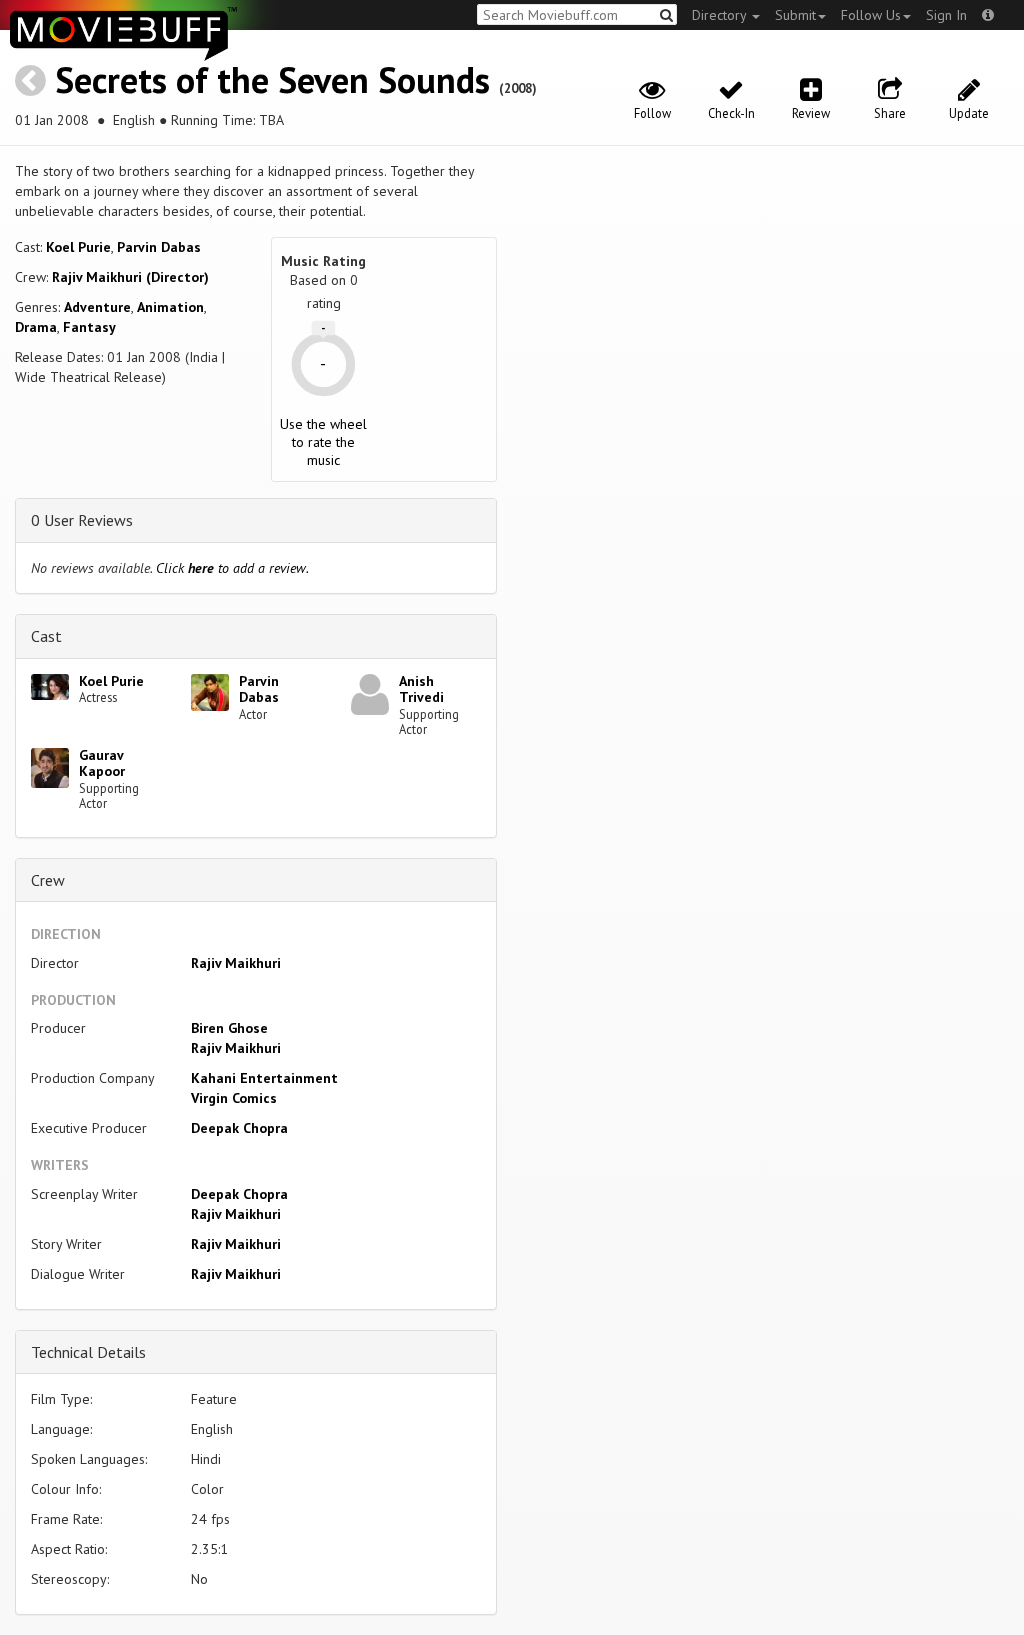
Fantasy (89, 327)
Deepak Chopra (239, 1128)
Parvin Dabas (159, 247)
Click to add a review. (232, 568)
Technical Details (88, 1352)
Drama (36, 327)
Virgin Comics (234, 1098)
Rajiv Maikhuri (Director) (130, 277)
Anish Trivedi (421, 689)
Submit (795, 15)
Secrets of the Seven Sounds (272, 79)
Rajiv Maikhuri (236, 963)
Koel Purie (78, 247)
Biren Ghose (229, 1028)
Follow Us (871, 15)
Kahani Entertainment (264, 1078)
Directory (721, 15)
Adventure (97, 307)
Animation (170, 307)
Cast (46, 636)
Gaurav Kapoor (102, 763)
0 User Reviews (82, 520)
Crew (48, 880)
